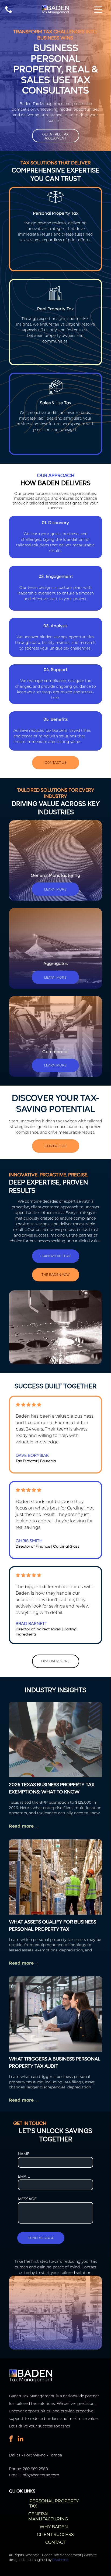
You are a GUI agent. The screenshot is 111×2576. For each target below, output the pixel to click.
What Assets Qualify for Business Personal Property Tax (53, 1926)
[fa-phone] (9, 12)
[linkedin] (21, 2439)
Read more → (24, 1826)
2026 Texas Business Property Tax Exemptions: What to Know (52, 1788)
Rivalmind (60, 2560)
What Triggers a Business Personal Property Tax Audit (55, 2063)
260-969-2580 (35, 2469)
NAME (24, 2154)
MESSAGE (27, 2199)
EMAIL (24, 2176)
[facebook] (11, 2439)
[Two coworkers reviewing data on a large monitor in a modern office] (55, 2014)
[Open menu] (98, 10)
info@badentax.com (40, 2475)
